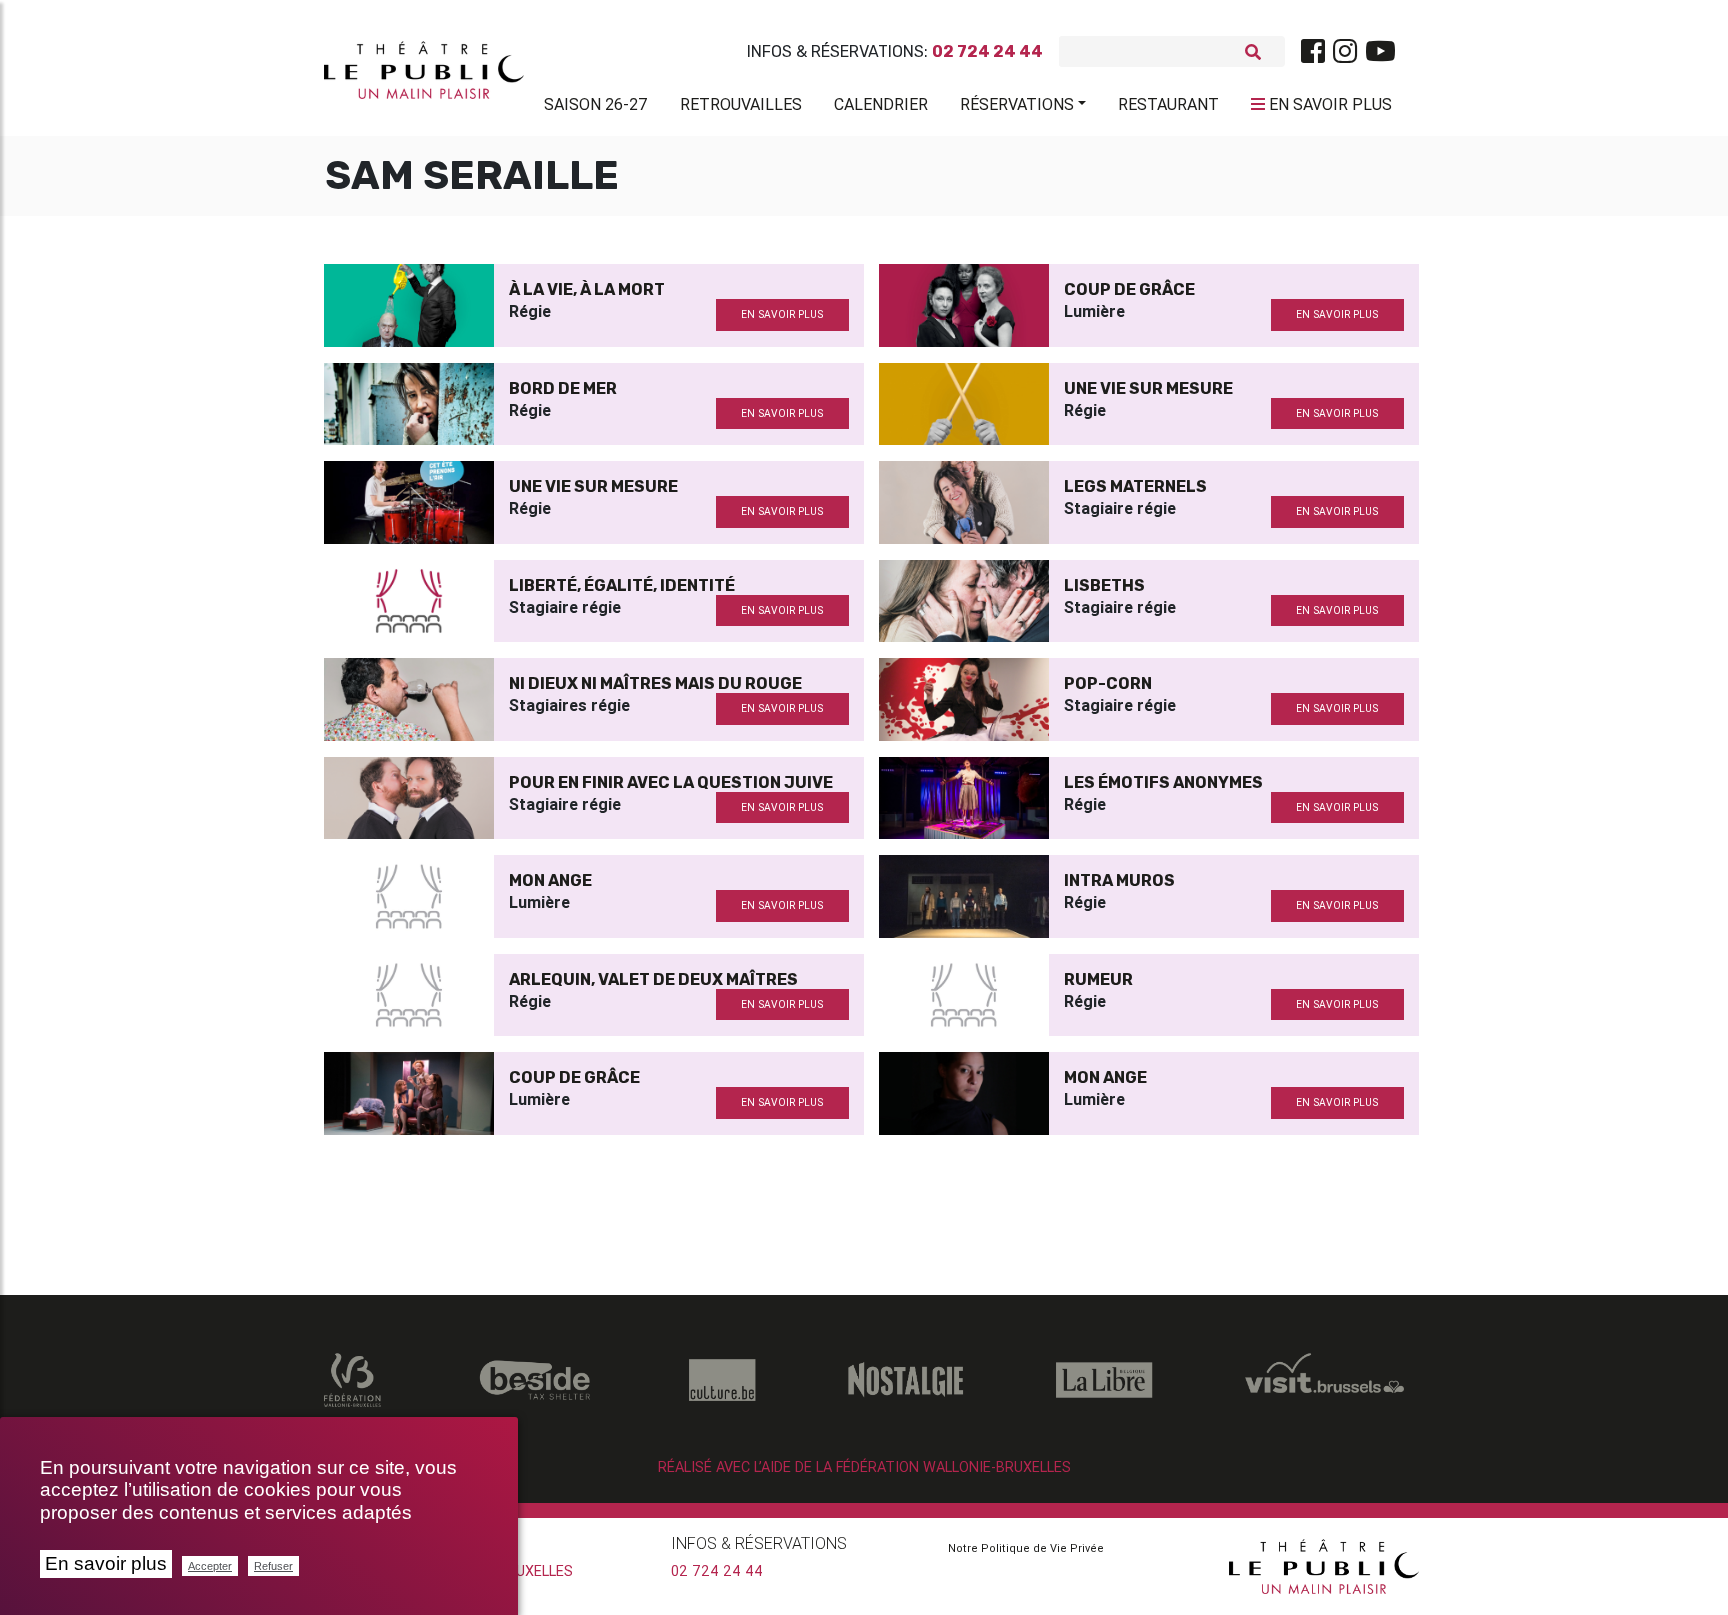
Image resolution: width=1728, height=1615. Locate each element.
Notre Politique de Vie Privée (1026, 1548)
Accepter (210, 1566)
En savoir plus (106, 1563)
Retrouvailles (741, 104)
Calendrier (881, 104)
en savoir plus (782, 314)
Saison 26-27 (596, 104)
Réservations (1017, 104)
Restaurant (1168, 104)
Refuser (273, 1566)
